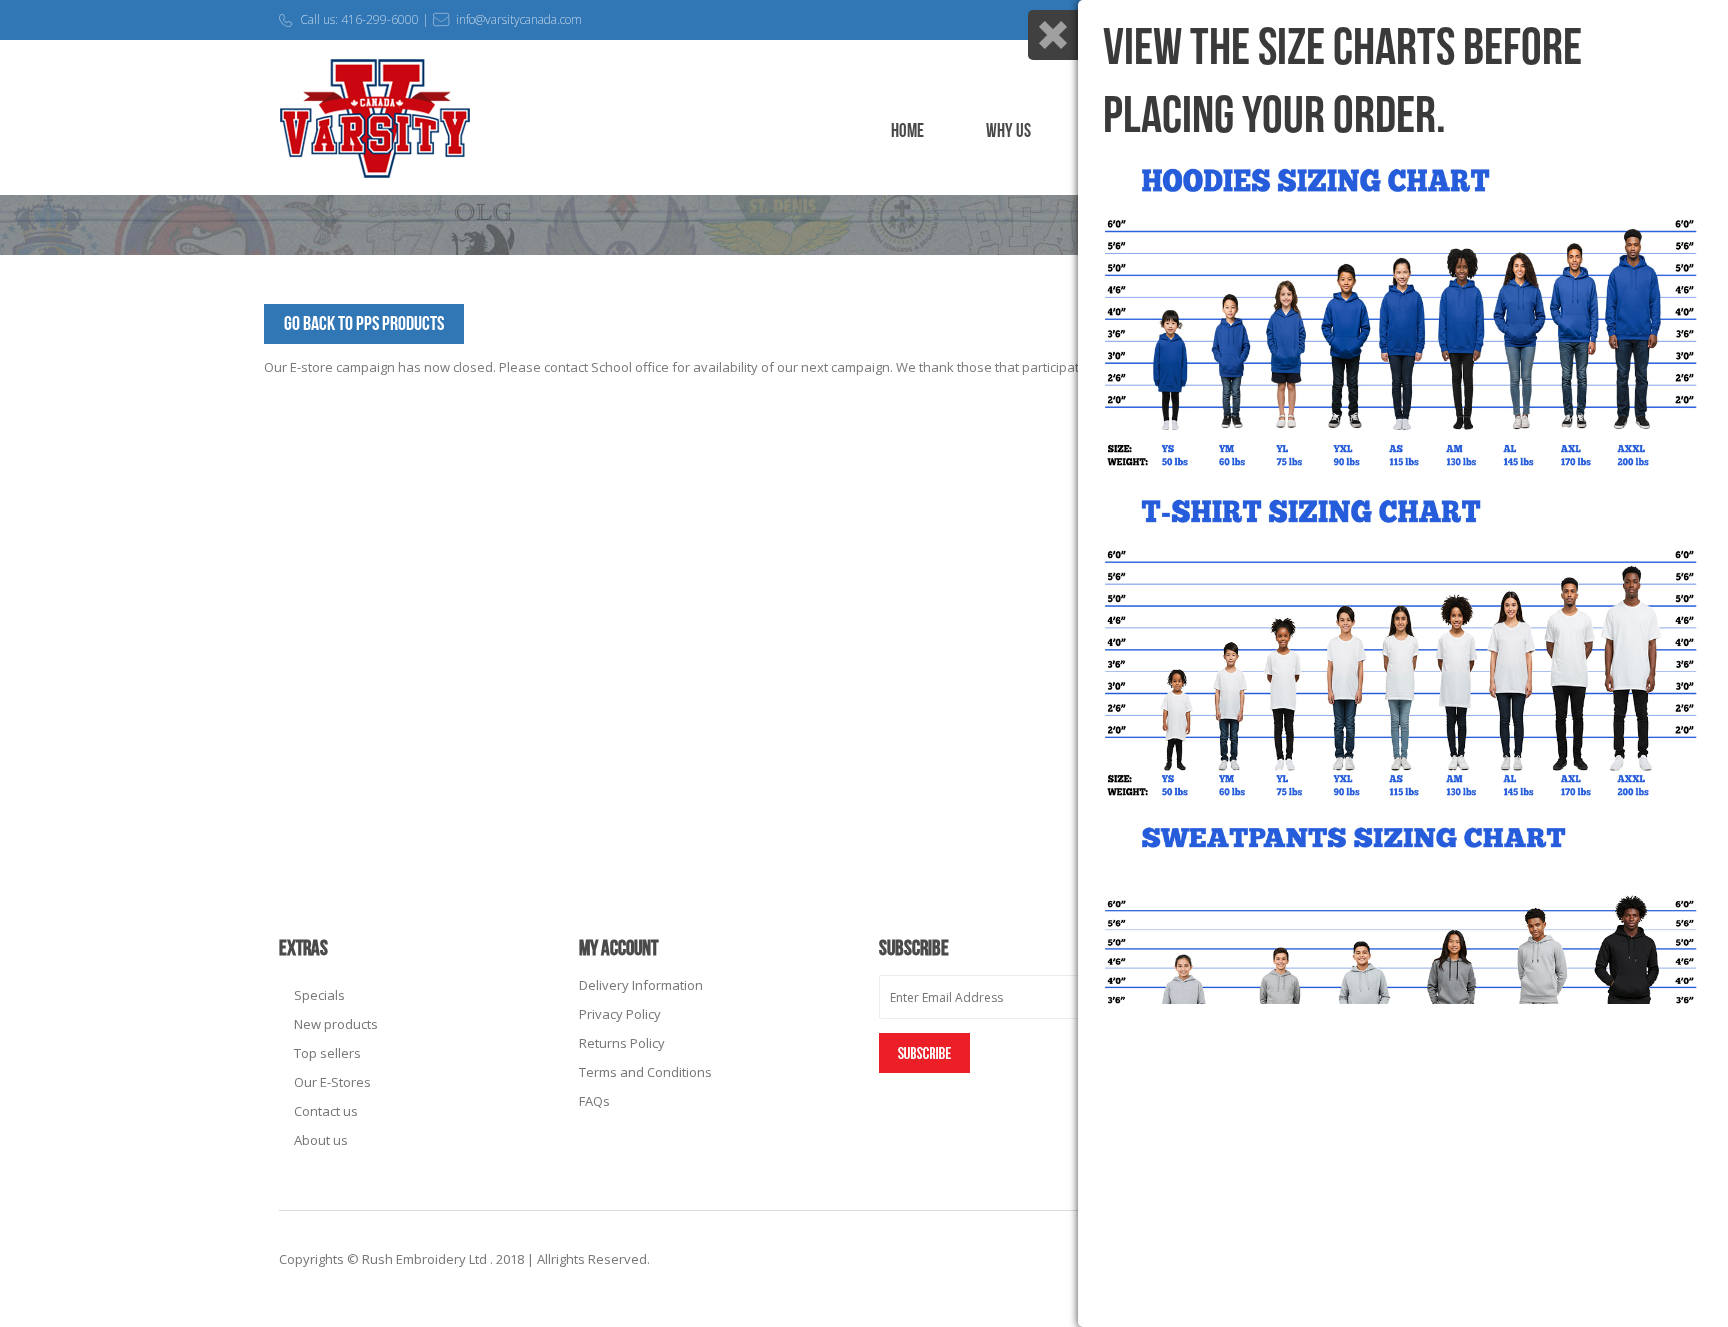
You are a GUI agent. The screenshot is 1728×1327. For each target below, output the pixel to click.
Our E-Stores (332, 1082)
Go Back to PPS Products (364, 324)
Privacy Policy (620, 1014)
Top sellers (327, 1053)
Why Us (1008, 131)
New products (336, 1024)
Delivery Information (641, 985)
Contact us (326, 1111)
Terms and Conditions (645, 1072)
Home (907, 131)
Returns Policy (622, 1043)
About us (321, 1140)
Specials (319, 995)
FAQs (594, 1101)
